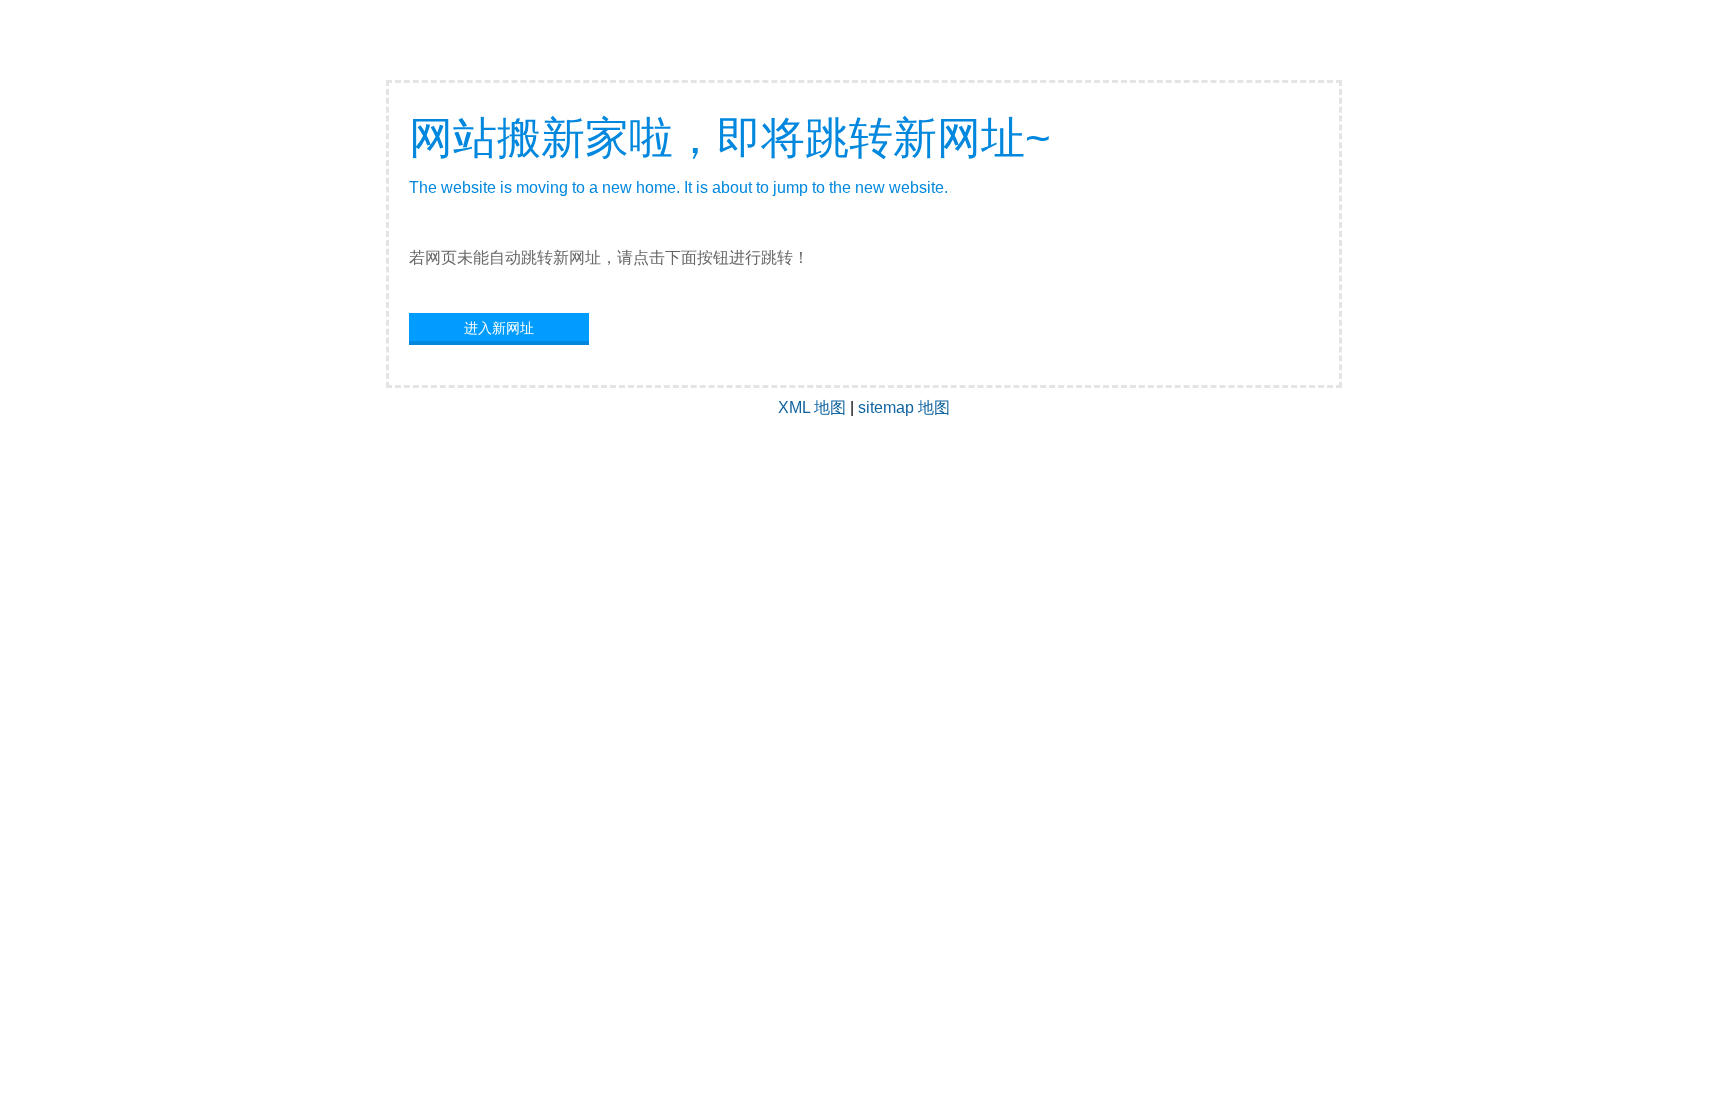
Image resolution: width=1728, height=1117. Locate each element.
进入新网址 (499, 328)
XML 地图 (812, 407)
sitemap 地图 (904, 407)
